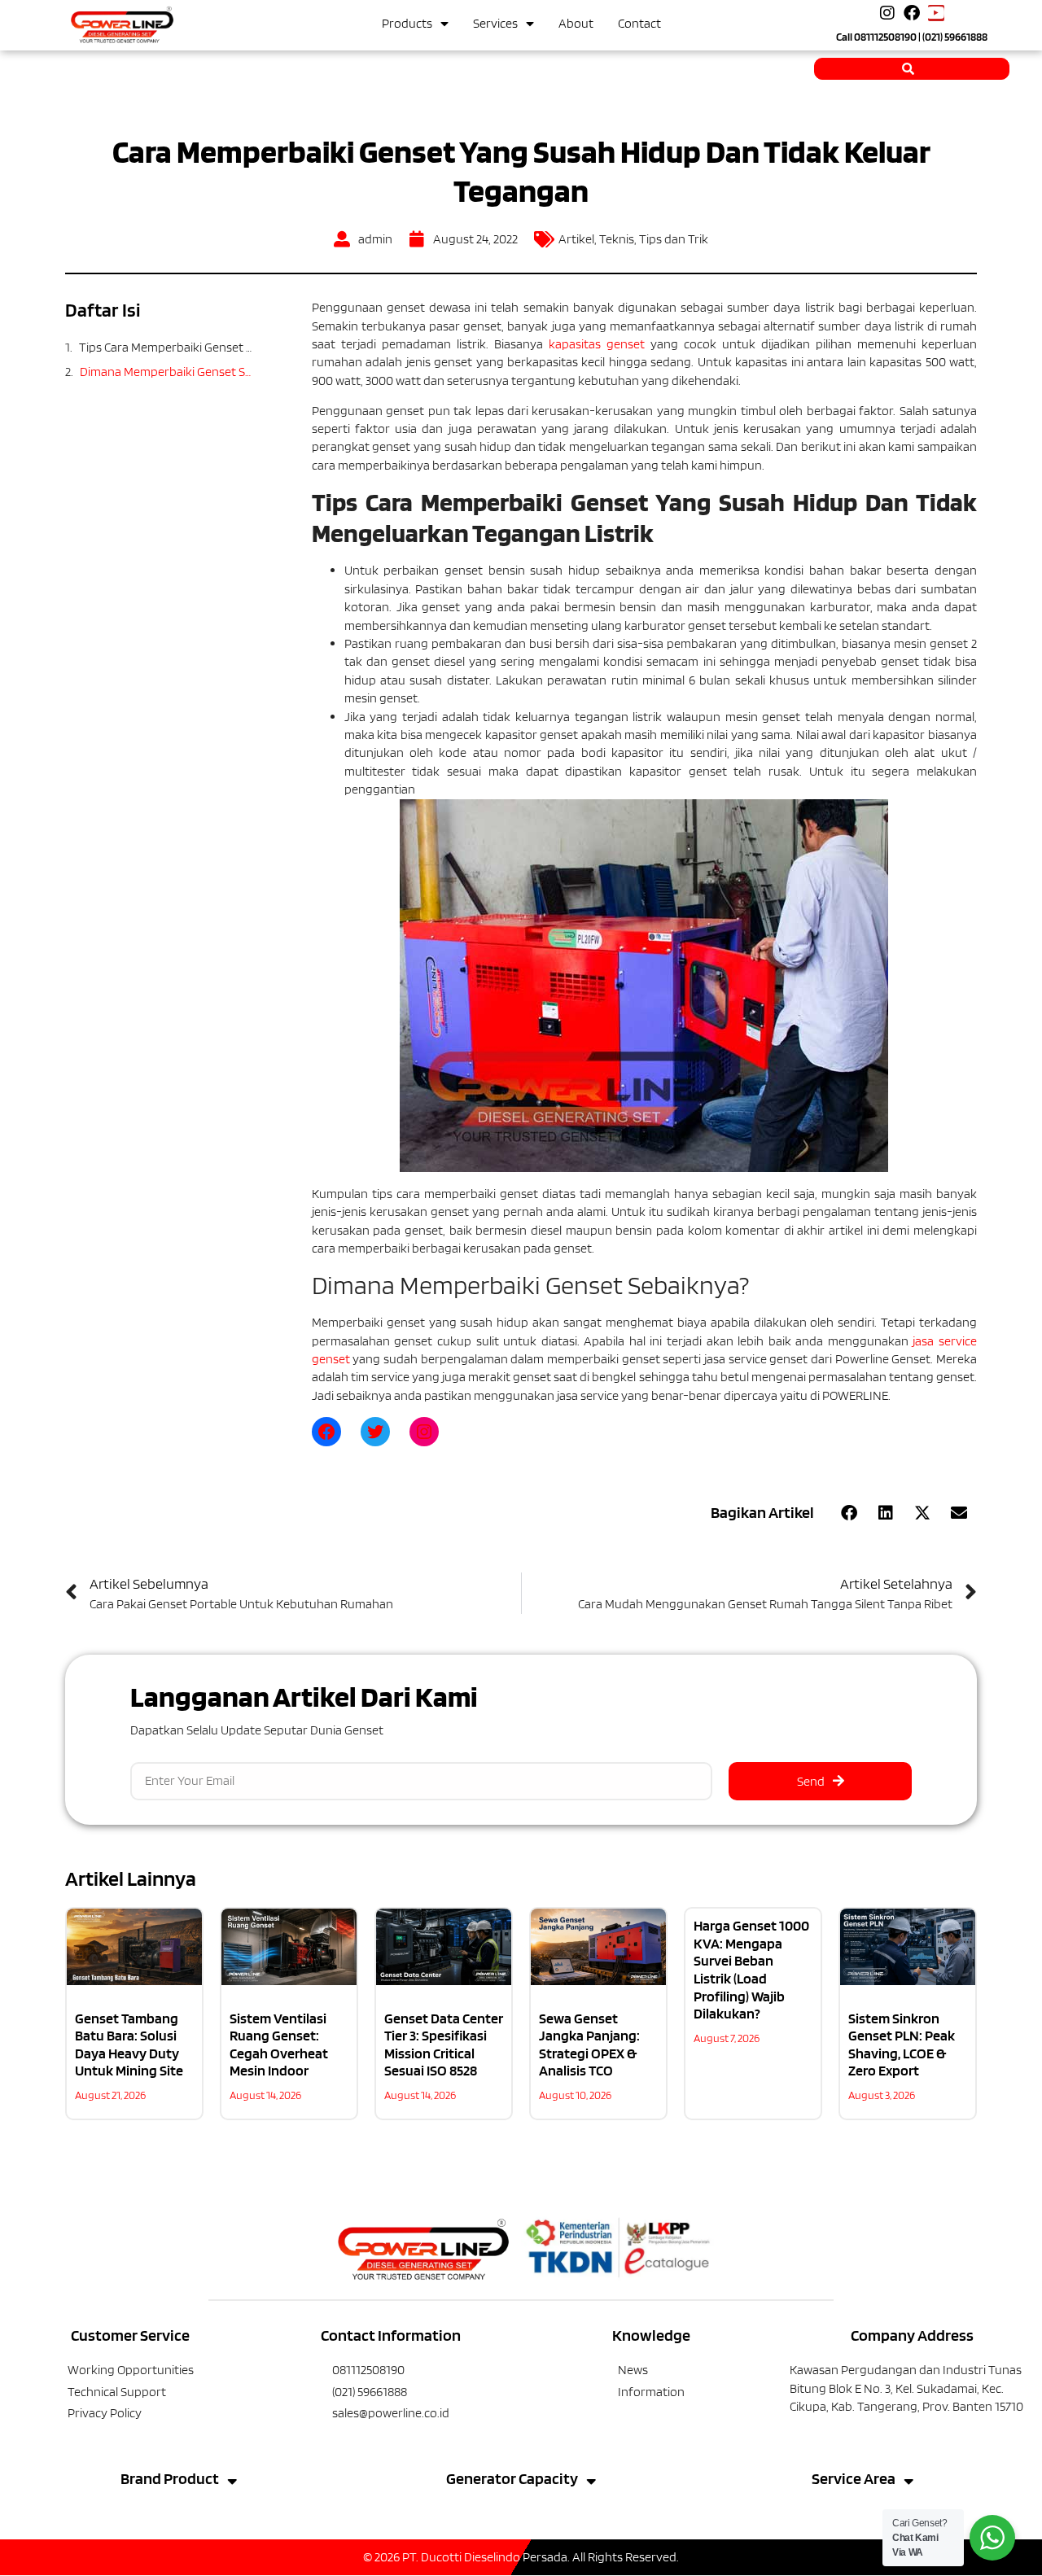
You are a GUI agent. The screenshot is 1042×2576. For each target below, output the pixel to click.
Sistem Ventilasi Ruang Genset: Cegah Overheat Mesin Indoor (279, 2045)
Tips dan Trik (674, 239)
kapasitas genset (597, 344)
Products (407, 23)
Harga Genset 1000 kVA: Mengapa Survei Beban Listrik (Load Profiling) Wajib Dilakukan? (751, 1969)
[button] (849, 1513)
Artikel (576, 239)
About (576, 23)
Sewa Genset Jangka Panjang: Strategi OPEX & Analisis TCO (589, 2045)
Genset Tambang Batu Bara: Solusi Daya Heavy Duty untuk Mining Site (129, 2045)
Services (495, 23)
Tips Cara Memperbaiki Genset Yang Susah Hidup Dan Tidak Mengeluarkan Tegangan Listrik (167, 347)
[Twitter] (375, 1432)
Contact (639, 23)
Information (651, 2392)
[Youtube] (936, 13)
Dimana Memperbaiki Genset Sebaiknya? (167, 372)
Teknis (617, 239)
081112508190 (885, 37)
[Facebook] (912, 13)
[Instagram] (887, 13)
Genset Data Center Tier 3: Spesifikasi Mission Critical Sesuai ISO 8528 (444, 2045)
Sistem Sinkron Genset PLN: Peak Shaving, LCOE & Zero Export (902, 2045)
